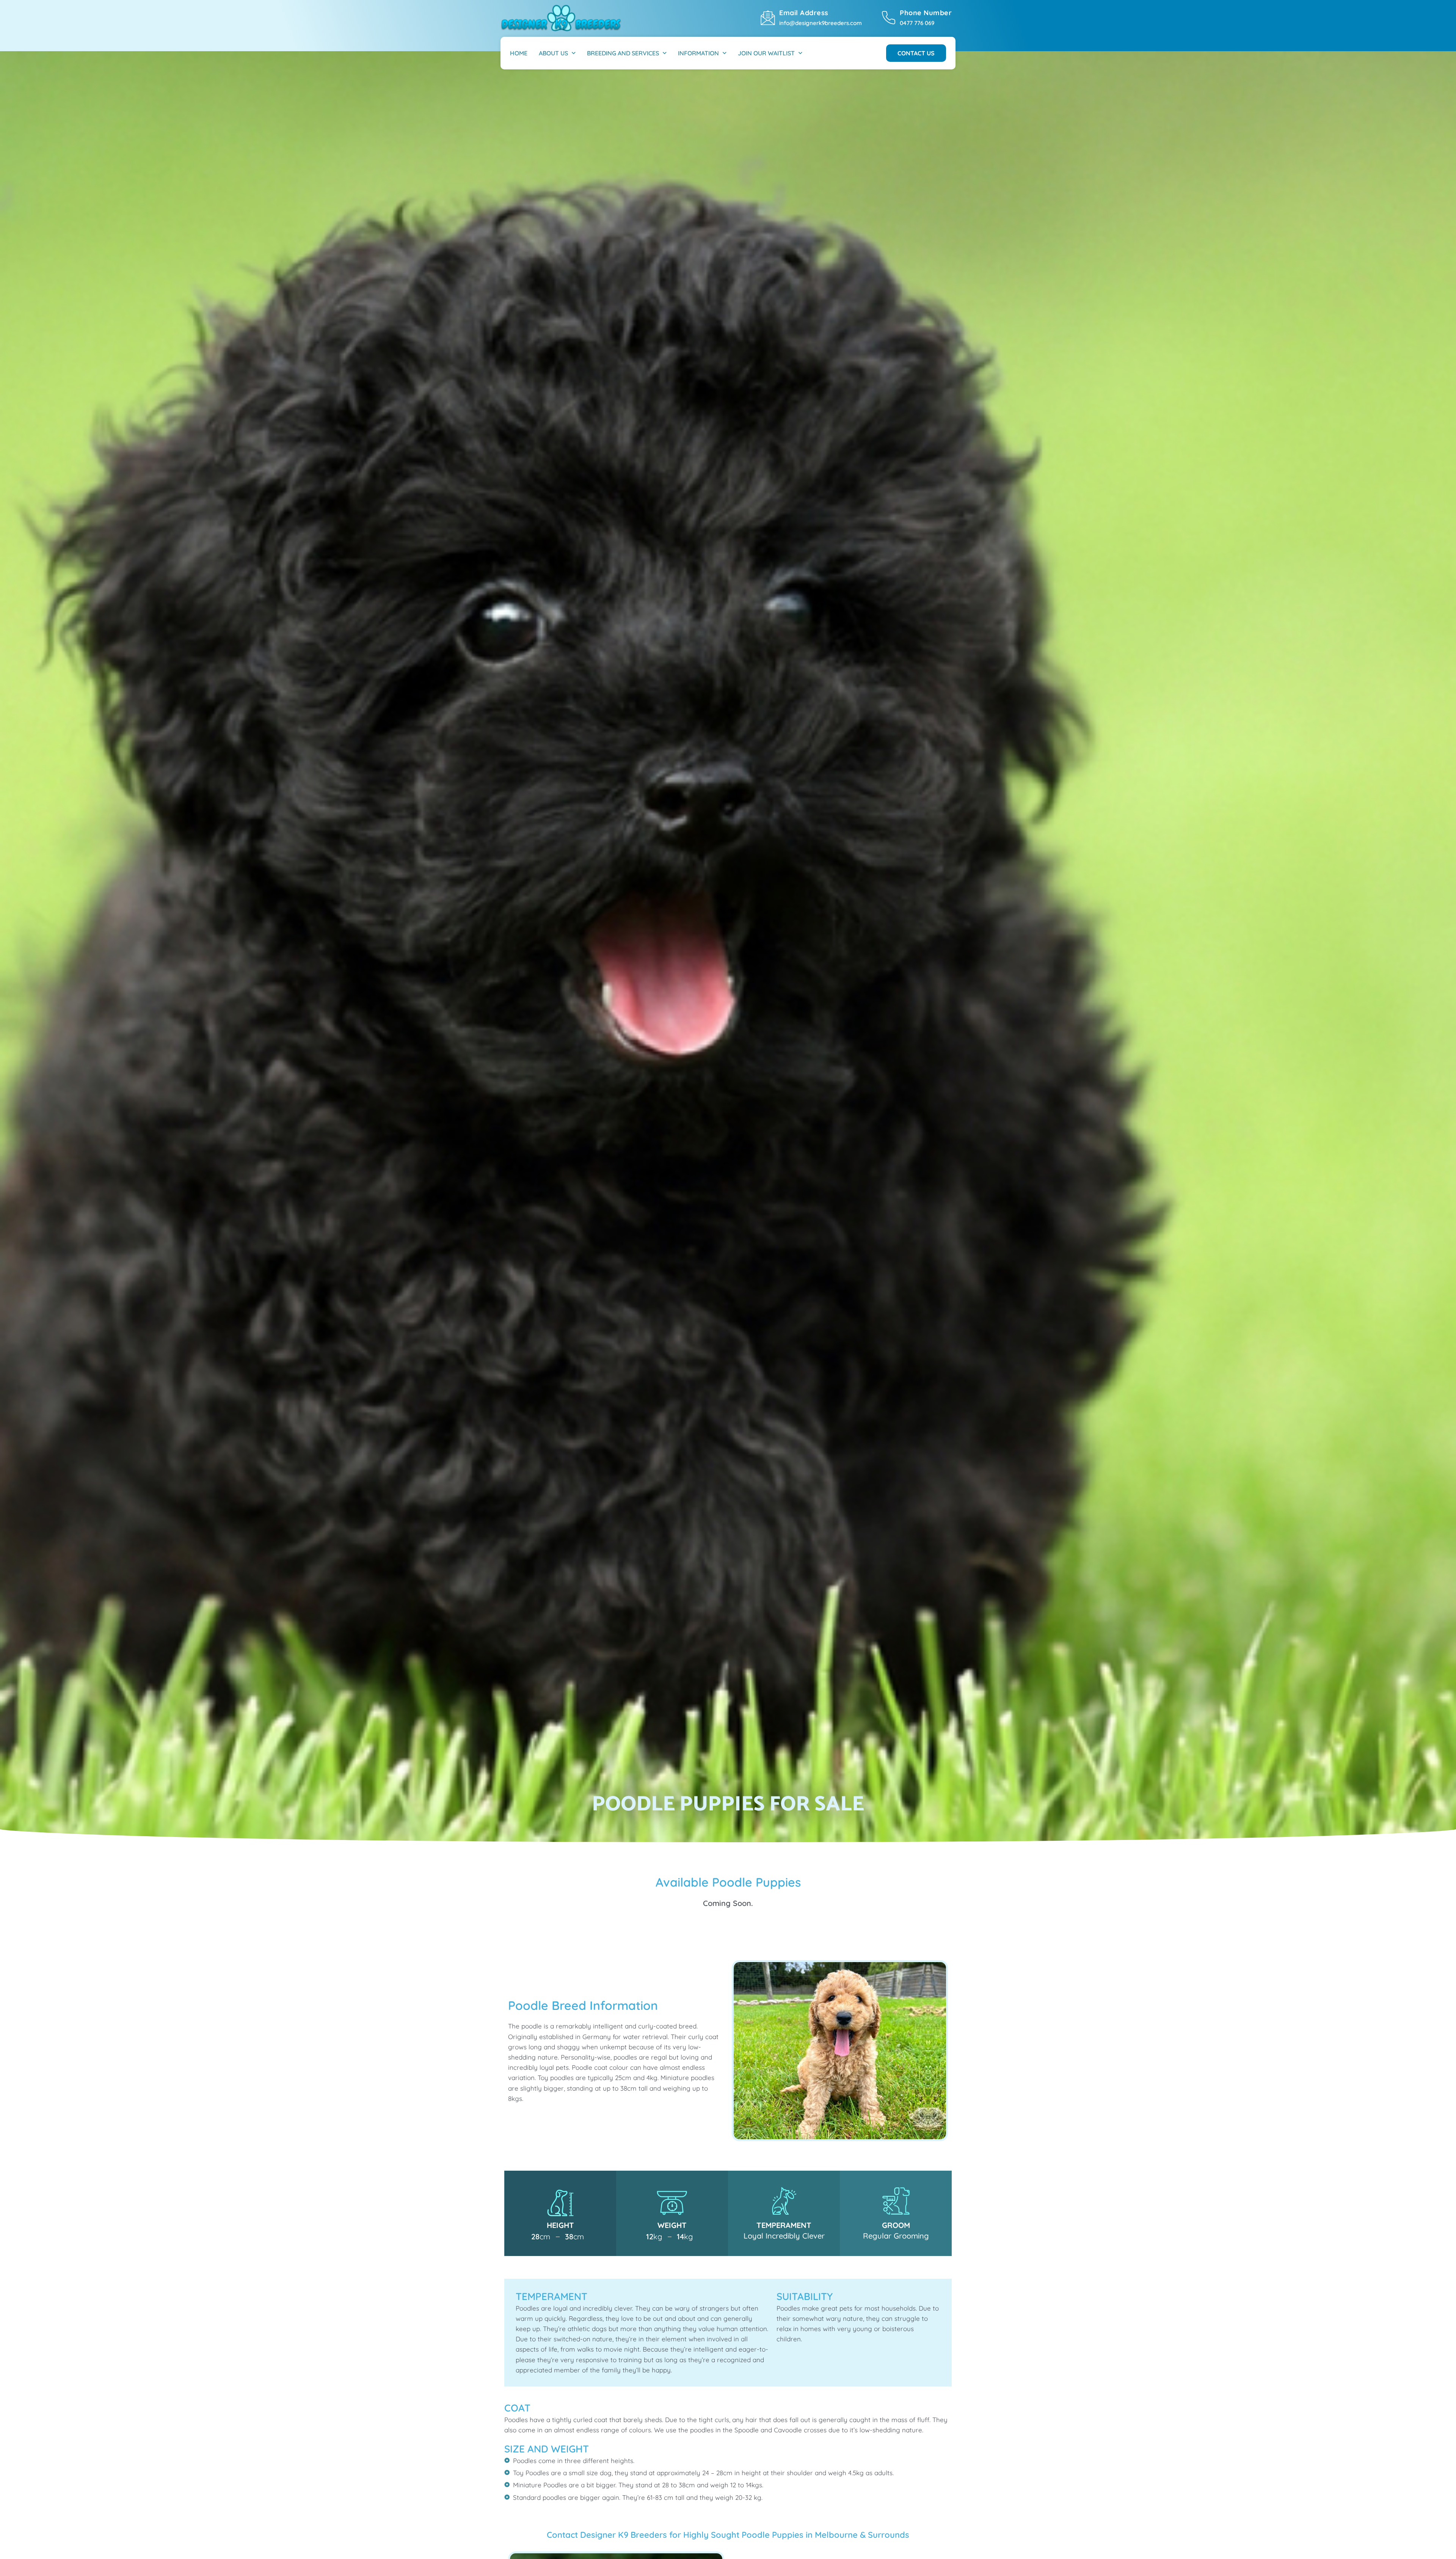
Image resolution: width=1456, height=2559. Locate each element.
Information (698, 53)
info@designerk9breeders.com (821, 23)
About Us (553, 53)
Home (519, 53)
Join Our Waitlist (766, 53)
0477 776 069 (917, 23)
